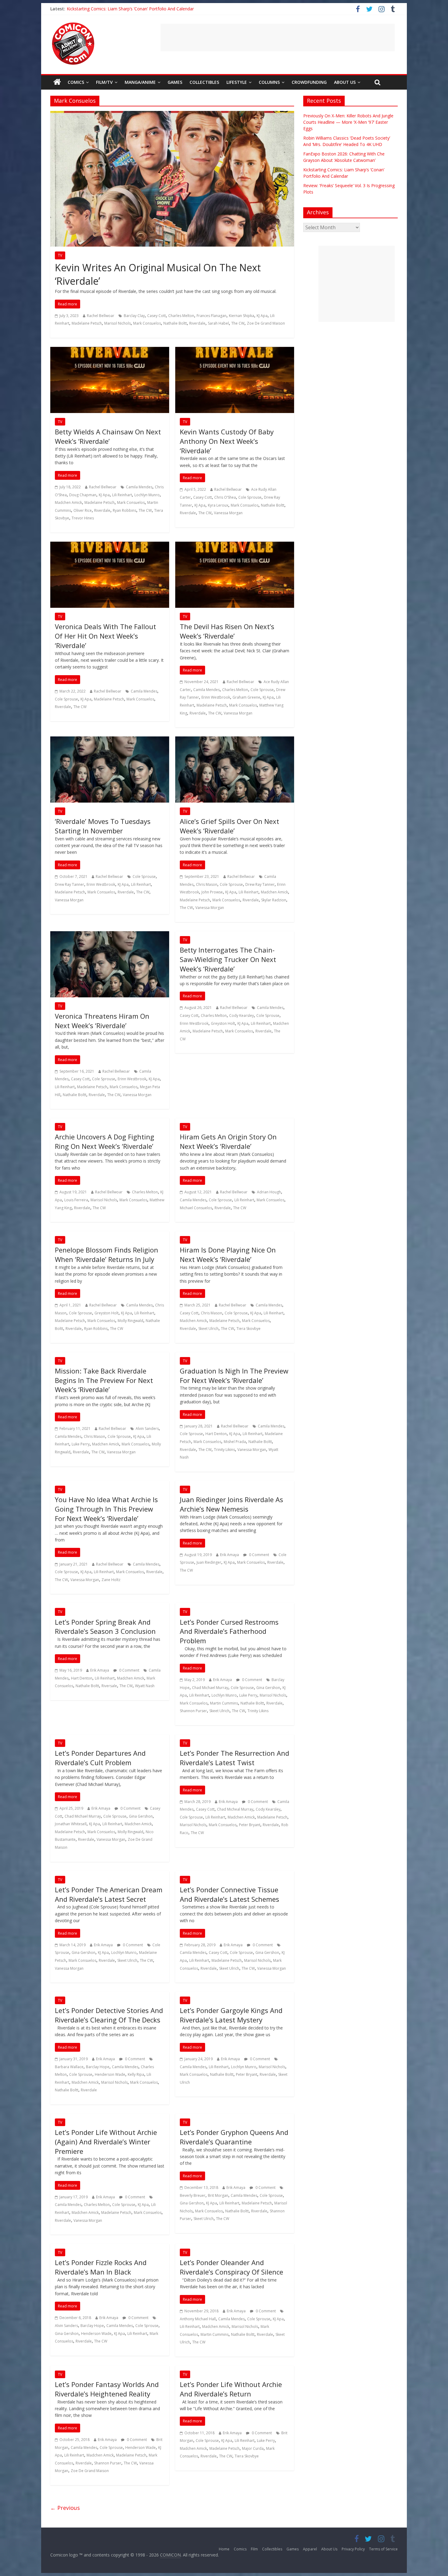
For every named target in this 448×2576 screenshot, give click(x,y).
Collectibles (204, 82)
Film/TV (104, 82)
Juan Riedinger (209, 1562)
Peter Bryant (250, 1825)
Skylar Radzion (274, 900)
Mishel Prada (235, 1442)
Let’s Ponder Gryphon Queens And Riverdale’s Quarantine (234, 2137)
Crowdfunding (309, 82)
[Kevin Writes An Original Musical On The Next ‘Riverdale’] (172, 115)
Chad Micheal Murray (235, 1809)
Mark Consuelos (147, 323)
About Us (345, 82)
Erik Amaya (229, 1555)
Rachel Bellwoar (101, 316)
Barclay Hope (98, 2067)
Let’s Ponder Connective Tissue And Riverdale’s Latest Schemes (229, 1894)
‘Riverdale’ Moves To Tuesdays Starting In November (103, 826)
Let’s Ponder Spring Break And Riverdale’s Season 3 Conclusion (105, 1627)
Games (175, 82)
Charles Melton (181, 316)
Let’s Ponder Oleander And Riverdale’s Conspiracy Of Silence (231, 2267)
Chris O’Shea (225, 497)
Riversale (109, 1686)
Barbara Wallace (69, 2067)
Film (254, 2549)
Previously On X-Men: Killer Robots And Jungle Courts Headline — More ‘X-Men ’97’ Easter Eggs (348, 122)
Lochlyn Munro (147, 495)
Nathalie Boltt (175, 323)
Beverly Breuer (193, 2195)
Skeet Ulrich (208, 1329)
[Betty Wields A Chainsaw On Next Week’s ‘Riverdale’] (110, 351)
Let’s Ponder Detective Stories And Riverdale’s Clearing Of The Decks (109, 2015)
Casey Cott (156, 316)
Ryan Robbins (124, 510)
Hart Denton (216, 1434)
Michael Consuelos (196, 1208)
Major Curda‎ (253, 2448)
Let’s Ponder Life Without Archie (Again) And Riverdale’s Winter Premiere (106, 2142)
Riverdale (197, 323)
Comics (76, 82)
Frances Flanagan (212, 316)
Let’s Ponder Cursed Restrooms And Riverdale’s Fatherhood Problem (229, 1631)
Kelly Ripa (136, 2074)
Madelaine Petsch (87, 323)
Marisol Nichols (117, 323)
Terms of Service (383, 2549)
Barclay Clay (134, 316)
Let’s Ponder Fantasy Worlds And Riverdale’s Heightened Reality (107, 2389)
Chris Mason (207, 884)
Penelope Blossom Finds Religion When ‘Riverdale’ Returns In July (107, 1254)
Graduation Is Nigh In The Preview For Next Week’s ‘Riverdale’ (234, 1375)
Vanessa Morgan (228, 513)
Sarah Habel (218, 323)
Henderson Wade (110, 2074)
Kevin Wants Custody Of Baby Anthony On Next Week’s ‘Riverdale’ (227, 441)
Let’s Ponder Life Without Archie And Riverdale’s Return (231, 2389)
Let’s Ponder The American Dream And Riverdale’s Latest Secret (109, 1894)
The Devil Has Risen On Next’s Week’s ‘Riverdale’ (227, 631)
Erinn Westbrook (216, 697)
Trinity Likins (224, 1450)
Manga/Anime (140, 82)
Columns (269, 82)
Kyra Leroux (218, 505)
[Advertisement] (278, 37)
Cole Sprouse (250, 497)
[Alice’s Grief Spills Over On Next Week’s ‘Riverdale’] (235, 740)
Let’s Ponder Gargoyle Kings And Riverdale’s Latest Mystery (231, 2015)
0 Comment (259, 1555)
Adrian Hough (269, 1192)
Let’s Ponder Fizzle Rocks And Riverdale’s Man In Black (101, 2267)
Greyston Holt (223, 1023)
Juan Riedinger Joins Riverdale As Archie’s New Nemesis (231, 1504)
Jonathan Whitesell (71, 1824)
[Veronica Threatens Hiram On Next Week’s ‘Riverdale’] (110, 935)
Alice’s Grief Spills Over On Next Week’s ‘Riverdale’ (229, 826)
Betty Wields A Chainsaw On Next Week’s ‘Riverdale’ (108, 436)
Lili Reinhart (122, 495)
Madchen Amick (68, 502)
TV (60, 255)
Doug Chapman (83, 495)
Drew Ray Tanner (69, 884)
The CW (238, 323)
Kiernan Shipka (242, 316)
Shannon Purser (193, 1711)
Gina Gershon (268, 1688)
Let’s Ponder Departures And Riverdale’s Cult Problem (100, 1758)
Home (224, 2549)
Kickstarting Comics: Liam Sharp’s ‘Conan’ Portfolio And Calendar (130, 9)
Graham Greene (246, 697)
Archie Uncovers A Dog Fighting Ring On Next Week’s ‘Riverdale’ (105, 1141)
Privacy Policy (353, 2549)
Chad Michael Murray (210, 1688)
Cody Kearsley (242, 1015)
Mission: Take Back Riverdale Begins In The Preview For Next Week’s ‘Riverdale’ (104, 1380)
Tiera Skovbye (249, 1329)
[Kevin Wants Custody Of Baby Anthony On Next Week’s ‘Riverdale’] (235, 351)
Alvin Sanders (147, 1429)
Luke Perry (81, 1444)
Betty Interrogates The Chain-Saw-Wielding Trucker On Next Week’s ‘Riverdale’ (228, 959)
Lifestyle (237, 82)
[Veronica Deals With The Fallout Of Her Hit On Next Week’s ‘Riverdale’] (110, 545)
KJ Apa (262, 316)
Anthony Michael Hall (198, 2319)
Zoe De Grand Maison (266, 323)
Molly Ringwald (130, 1321)
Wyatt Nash (145, 1686)
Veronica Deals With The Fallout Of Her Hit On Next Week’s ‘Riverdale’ (105, 636)
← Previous (65, 2508)
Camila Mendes (139, 487)
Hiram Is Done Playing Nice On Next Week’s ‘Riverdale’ (228, 1254)
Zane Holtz (111, 1580)
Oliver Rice (83, 510)
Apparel (310, 2549)
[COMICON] (73, 24)
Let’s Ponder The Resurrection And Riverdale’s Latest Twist (235, 1758)
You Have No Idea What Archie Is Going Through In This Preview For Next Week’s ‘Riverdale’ (106, 1509)
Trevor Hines (83, 518)
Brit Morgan (218, 2195)
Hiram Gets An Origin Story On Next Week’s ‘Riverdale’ (228, 1141)
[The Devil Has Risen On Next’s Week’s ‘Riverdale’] (235, 545)
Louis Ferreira (76, 1200)
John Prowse (212, 892)
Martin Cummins (224, 1703)
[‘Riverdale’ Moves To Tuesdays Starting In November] (110, 740)
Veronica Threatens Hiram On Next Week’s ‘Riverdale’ (102, 1021)
